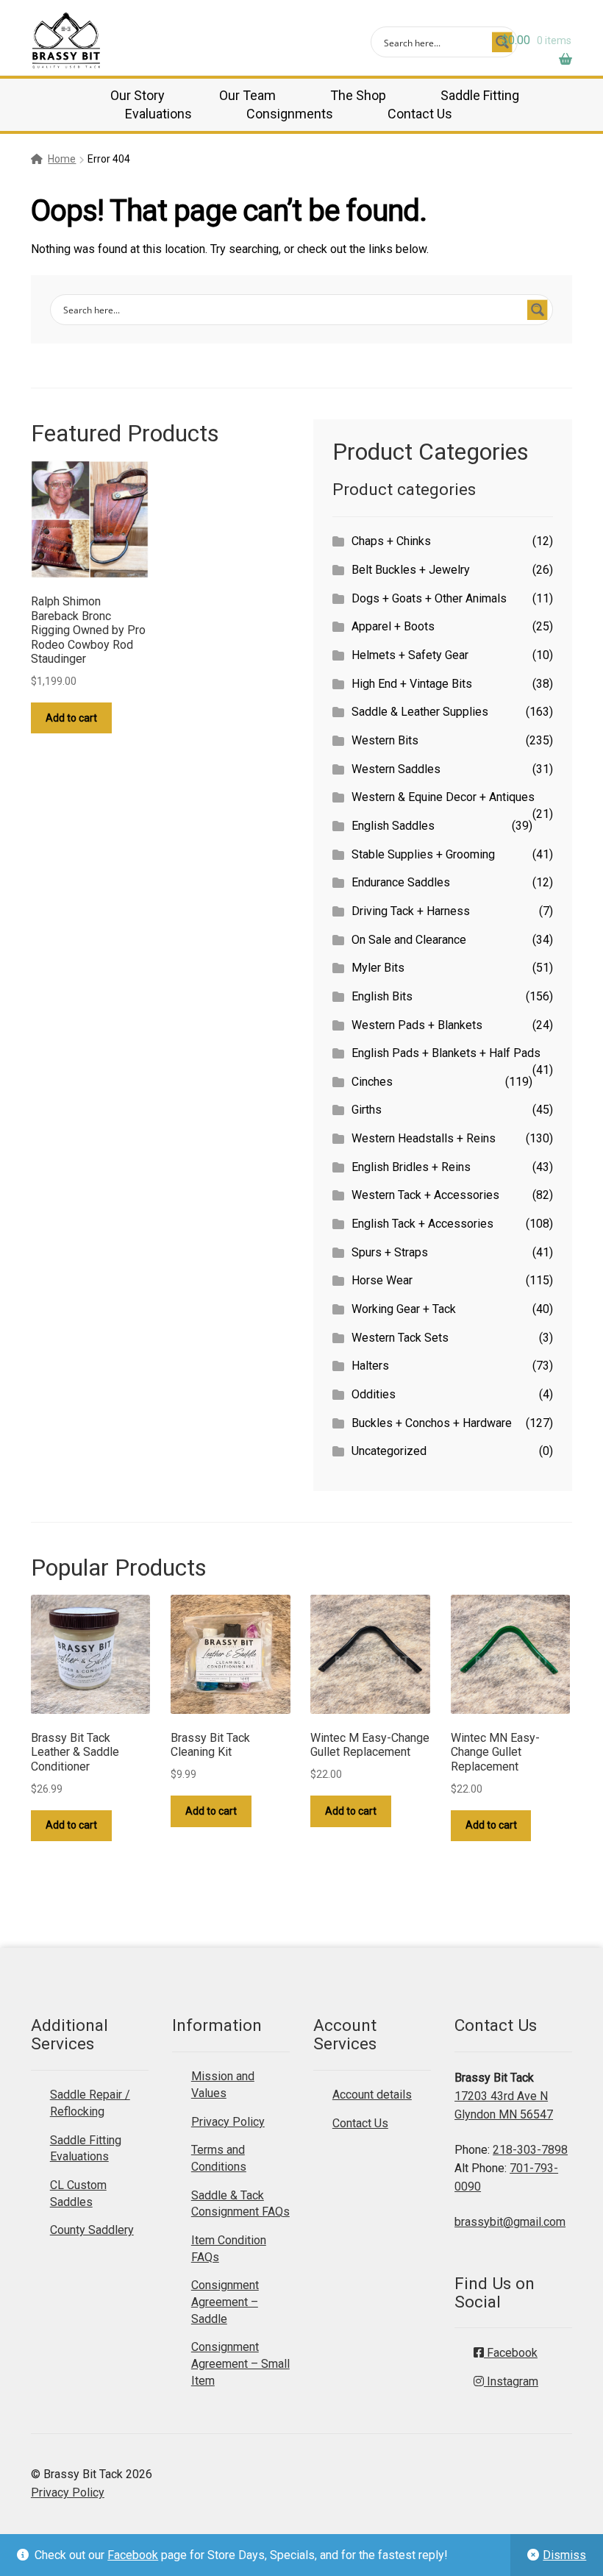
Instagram (511, 2381)
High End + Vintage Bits (412, 684)
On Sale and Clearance (409, 940)
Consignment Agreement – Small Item (240, 2363)
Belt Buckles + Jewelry (411, 570)
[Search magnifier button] (538, 310)
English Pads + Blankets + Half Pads (446, 1053)
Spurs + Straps (390, 1252)
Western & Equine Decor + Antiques (443, 797)
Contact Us (420, 114)
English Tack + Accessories (422, 1224)
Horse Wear (382, 1280)
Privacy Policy (228, 2122)
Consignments (290, 114)
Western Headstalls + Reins (424, 1138)
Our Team (247, 95)
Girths (367, 1110)
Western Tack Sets (400, 1338)
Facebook (133, 2555)
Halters (370, 1366)
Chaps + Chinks (391, 541)
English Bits (382, 996)
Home (62, 159)
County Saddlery (92, 2230)
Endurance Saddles (401, 882)
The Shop (358, 95)
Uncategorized (389, 1451)
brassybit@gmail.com (510, 2222)
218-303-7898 (530, 2150)
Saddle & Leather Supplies (420, 712)
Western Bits (385, 740)
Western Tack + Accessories (425, 1195)
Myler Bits (378, 968)
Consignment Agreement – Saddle (225, 2302)
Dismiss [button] (564, 2555)
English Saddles (393, 826)
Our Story (138, 95)
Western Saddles (396, 769)
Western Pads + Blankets (417, 1025)
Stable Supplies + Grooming (423, 854)
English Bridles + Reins (411, 1167)
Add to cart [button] (71, 718)
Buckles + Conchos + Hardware (432, 1423)
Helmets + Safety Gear (410, 655)
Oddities (374, 1394)
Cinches (372, 1082)
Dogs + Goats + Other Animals (429, 598)
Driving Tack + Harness (411, 911)
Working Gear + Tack (404, 1309)
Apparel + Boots (393, 626)
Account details (372, 2095)
